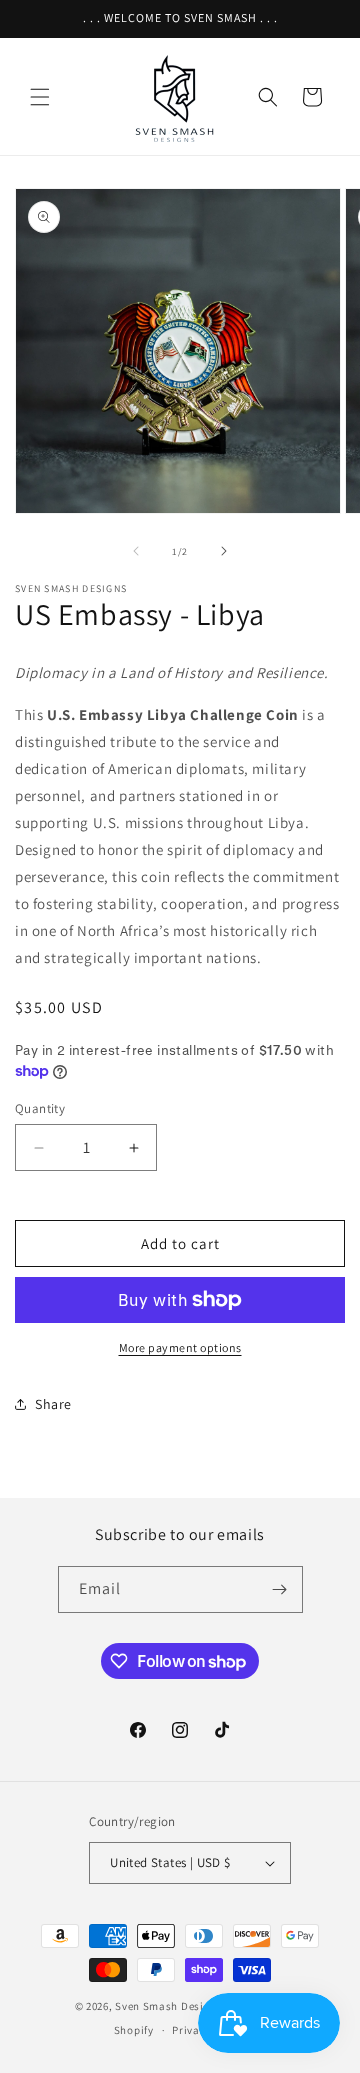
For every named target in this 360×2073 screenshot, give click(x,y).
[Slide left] (136, 551)
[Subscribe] (280, 1589)
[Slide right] (224, 551)
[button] (40, 97)
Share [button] (53, 1404)
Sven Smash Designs (170, 2006)
